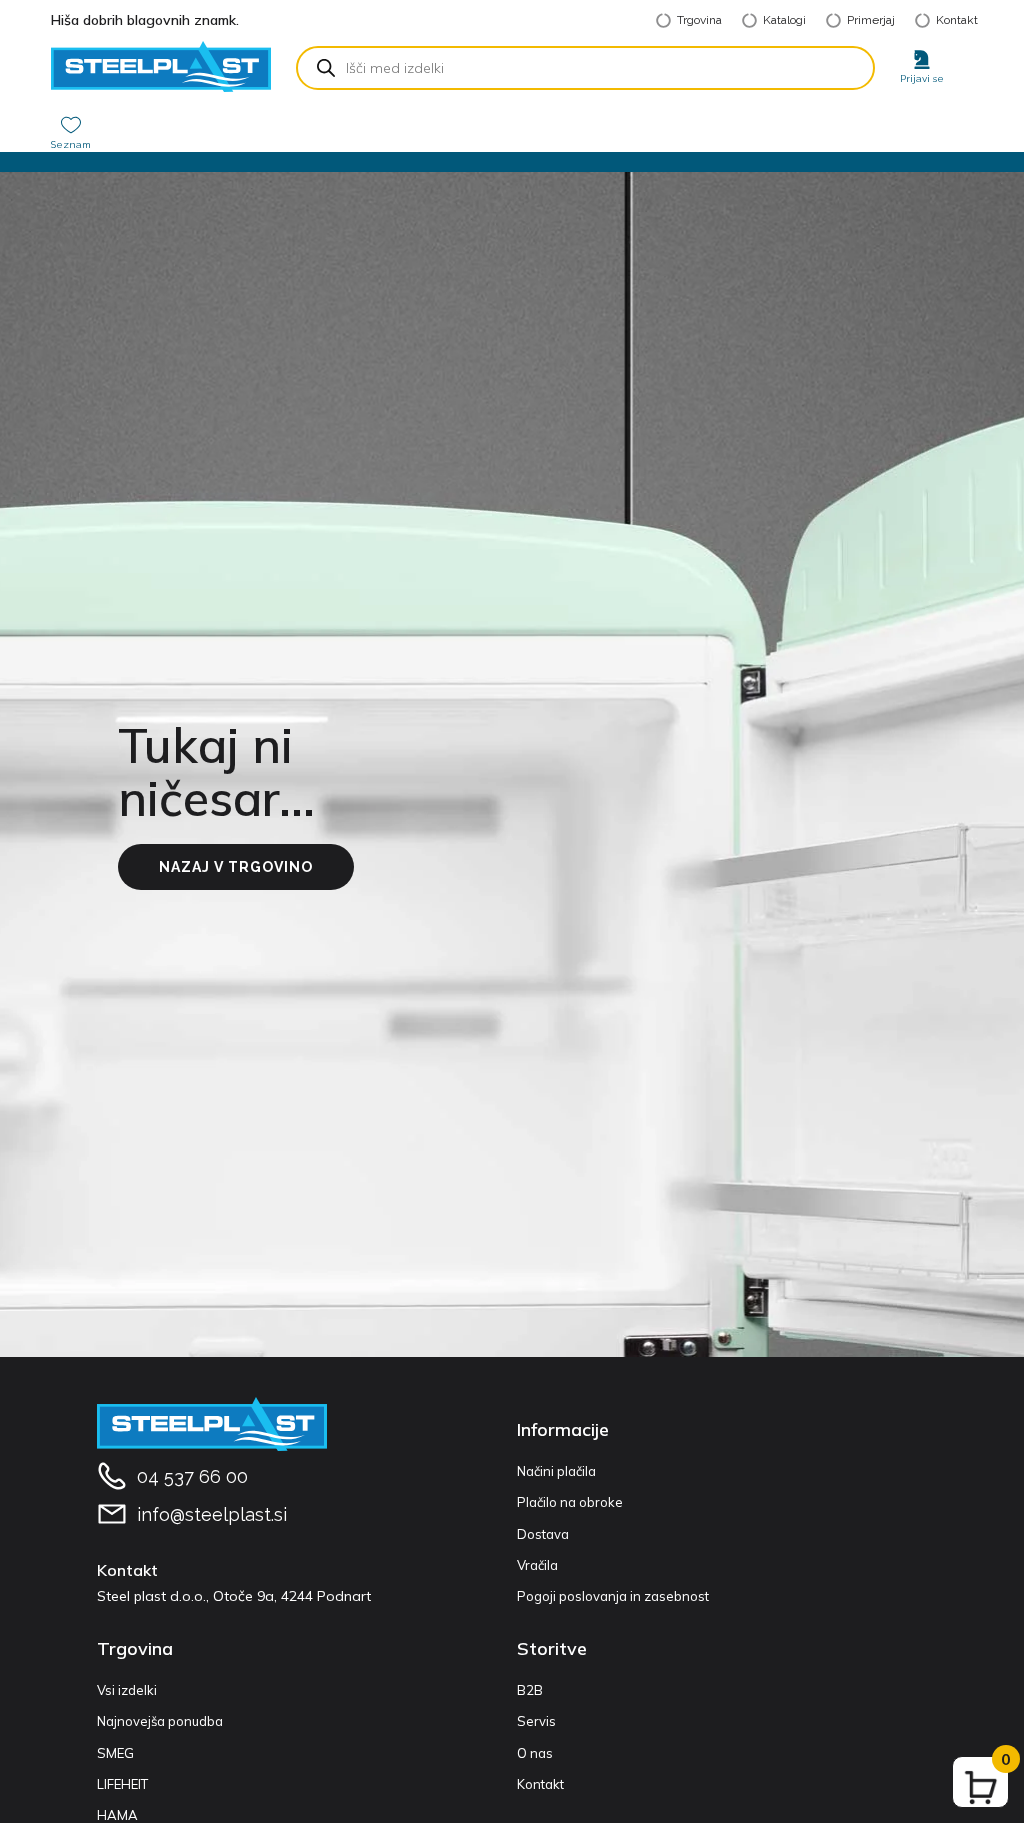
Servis (536, 1721)
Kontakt (540, 1784)
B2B (530, 1690)
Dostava (543, 1534)
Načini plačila (556, 1471)
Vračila (537, 1565)
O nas (535, 1753)
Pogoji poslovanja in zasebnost (613, 1596)
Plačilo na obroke (570, 1502)
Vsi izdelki (127, 1690)
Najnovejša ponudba (160, 1721)
